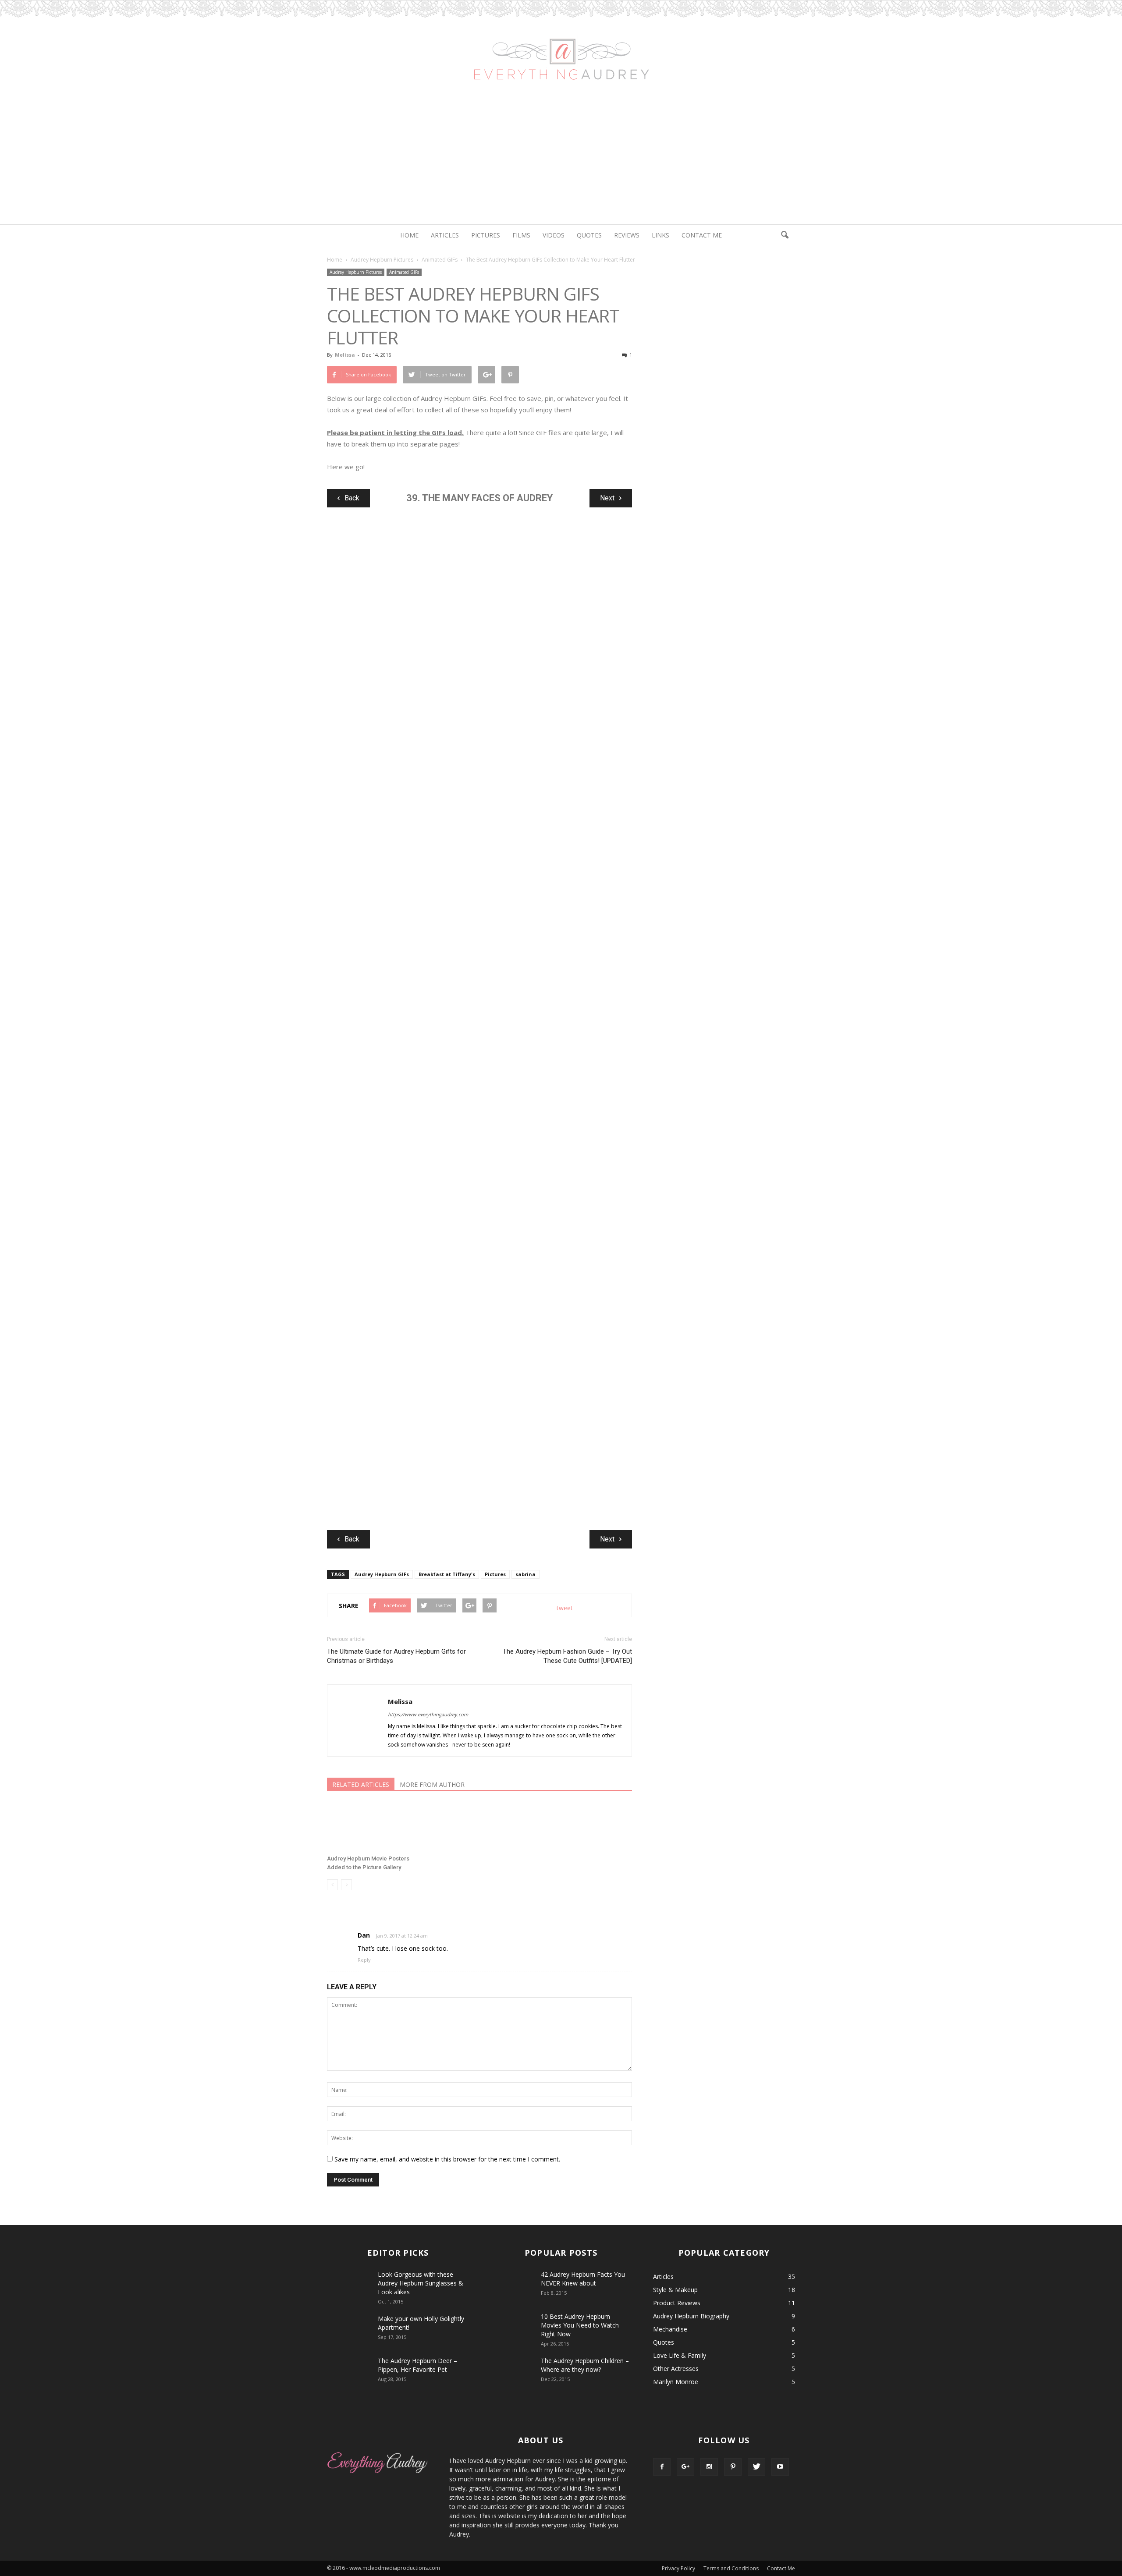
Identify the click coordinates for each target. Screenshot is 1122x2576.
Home (409, 235)
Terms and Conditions (731, 2568)
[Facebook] (662, 2467)
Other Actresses (676, 2369)
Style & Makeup (675, 2290)
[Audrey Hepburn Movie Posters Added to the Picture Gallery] (375, 1827)
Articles (445, 235)
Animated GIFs (404, 272)
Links (660, 235)
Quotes (589, 235)
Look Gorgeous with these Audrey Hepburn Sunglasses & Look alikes (421, 2283)
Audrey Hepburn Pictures (356, 272)
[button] (785, 235)
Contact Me (702, 235)
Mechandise (670, 2329)
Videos (554, 235)
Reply (364, 1960)
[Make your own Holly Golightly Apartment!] (349, 2330)
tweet (565, 1608)
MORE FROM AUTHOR (432, 1784)
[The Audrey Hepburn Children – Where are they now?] (512, 2372)
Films (521, 235)
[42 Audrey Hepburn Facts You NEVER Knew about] (512, 2281)
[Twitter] (756, 2467)
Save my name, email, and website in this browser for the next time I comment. (447, 2159)
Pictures (486, 235)
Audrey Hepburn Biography (691, 2316)
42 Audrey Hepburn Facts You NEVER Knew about (583, 2279)
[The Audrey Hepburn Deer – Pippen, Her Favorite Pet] (349, 2372)
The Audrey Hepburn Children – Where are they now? (585, 2365)
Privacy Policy (678, 2568)
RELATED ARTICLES (361, 1784)
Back (352, 498)
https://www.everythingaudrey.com (428, 1714)
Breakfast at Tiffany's (447, 1574)
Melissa (345, 355)
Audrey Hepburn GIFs (382, 1574)
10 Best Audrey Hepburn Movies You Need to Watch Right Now (580, 2325)
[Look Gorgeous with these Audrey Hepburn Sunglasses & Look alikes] (349, 2285)
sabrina (525, 1574)
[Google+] (685, 2467)
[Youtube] (780, 2467)
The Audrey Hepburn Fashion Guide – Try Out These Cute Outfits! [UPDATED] (567, 1656)
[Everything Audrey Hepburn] (561, 47)
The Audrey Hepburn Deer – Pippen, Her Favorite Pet (417, 2365)
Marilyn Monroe (676, 2382)
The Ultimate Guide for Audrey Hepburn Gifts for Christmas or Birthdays (396, 1656)
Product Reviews (677, 2303)
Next (607, 498)
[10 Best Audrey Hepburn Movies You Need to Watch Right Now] (512, 2323)
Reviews (627, 235)
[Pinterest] (733, 2467)
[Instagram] (709, 2467)
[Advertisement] (561, 159)
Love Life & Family (680, 2355)
